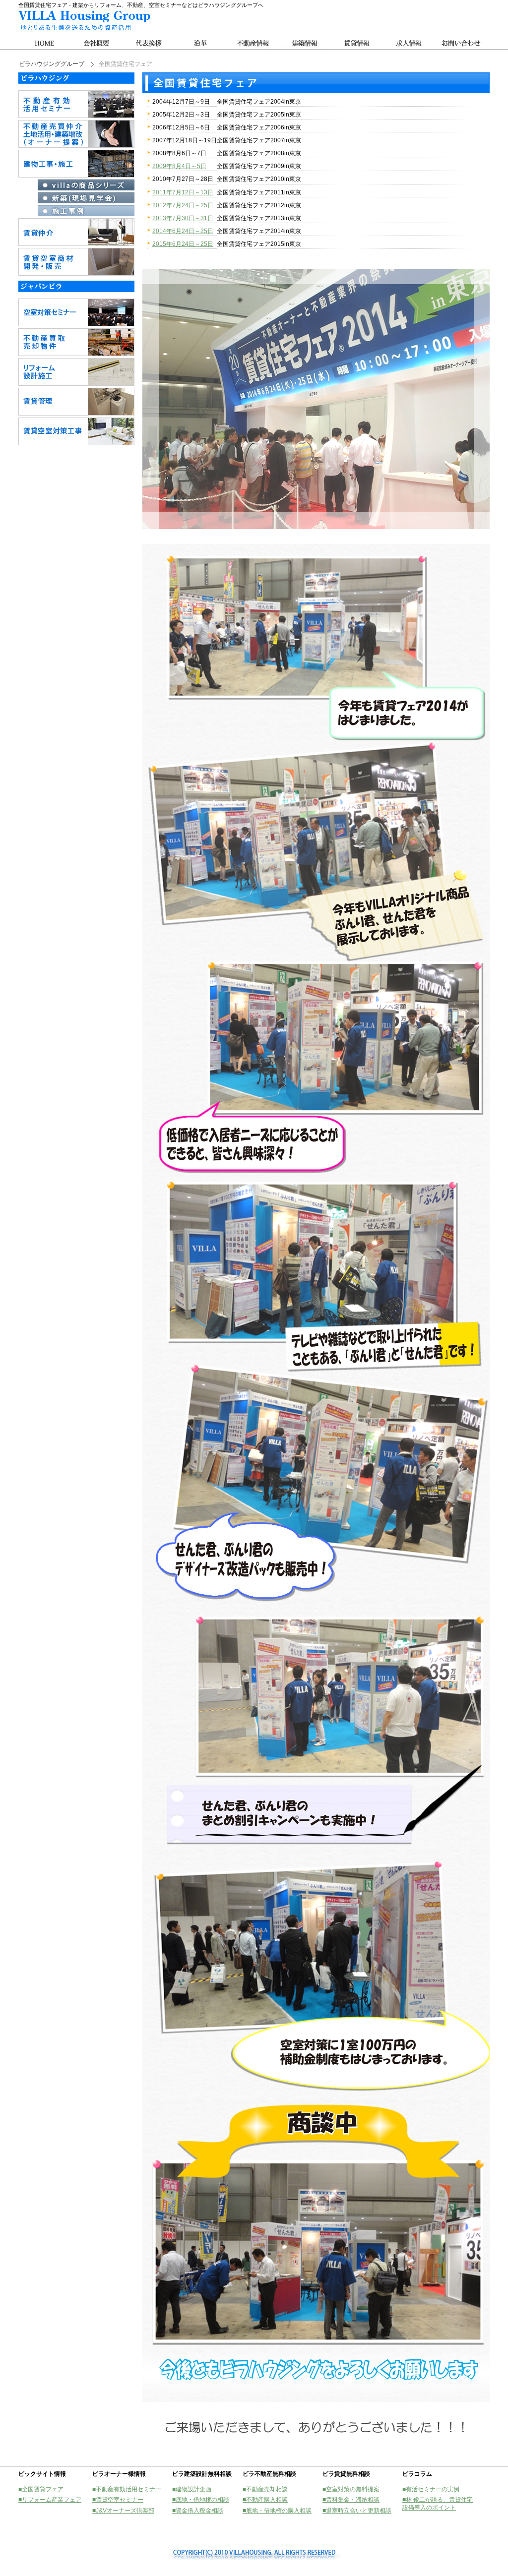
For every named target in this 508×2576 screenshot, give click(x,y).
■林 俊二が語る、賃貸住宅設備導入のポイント (438, 2504)
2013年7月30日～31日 (183, 218)
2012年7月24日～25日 (183, 205)
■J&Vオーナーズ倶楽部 (123, 2511)
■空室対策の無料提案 (351, 2489)
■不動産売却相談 (265, 2489)
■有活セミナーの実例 (431, 2489)
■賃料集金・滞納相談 (351, 2500)
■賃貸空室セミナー (118, 2500)
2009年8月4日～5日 (179, 166)
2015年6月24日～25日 (183, 244)
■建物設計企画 (192, 2489)
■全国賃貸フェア (41, 2489)
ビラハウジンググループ (52, 64)
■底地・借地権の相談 (201, 2500)
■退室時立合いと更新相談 (357, 2511)
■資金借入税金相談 (198, 2511)
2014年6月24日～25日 (183, 231)
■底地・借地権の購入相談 (277, 2511)
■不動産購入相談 (265, 2500)
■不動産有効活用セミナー (127, 2489)
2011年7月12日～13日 (183, 192)
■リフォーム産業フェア (50, 2500)
